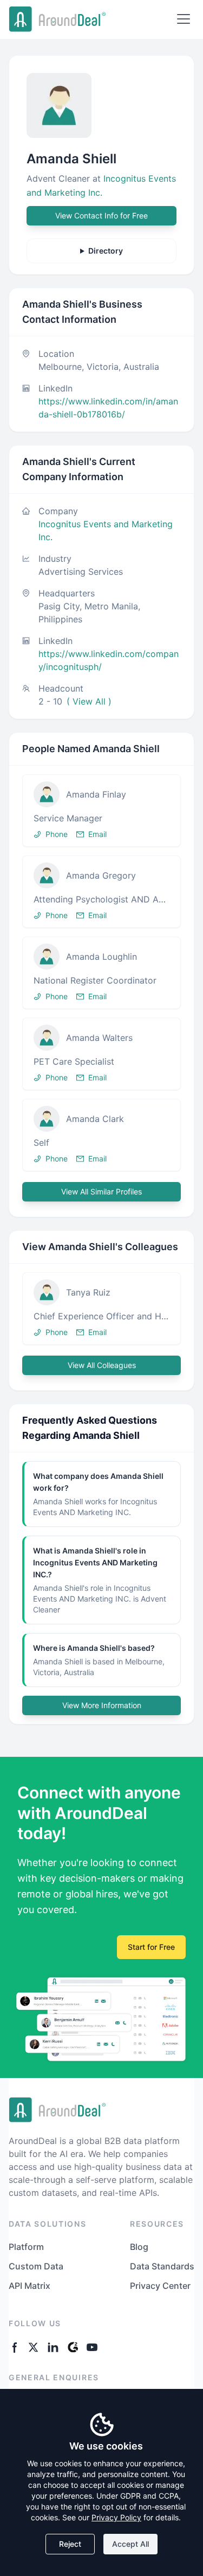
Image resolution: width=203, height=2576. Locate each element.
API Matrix (30, 2286)
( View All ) (89, 701)
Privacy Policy (116, 2517)
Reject (70, 2544)
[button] (101, 811)
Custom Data (36, 2266)
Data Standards (162, 2266)
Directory (106, 251)
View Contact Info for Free (101, 215)
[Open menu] (184, 19)
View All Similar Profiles (101, 1191)
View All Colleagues (102, 1365)
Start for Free (151, 1947)
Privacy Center (160, 2286)
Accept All (130, 2544)
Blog (139, 2247)
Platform (26, 2247)
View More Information (102, 1705)
